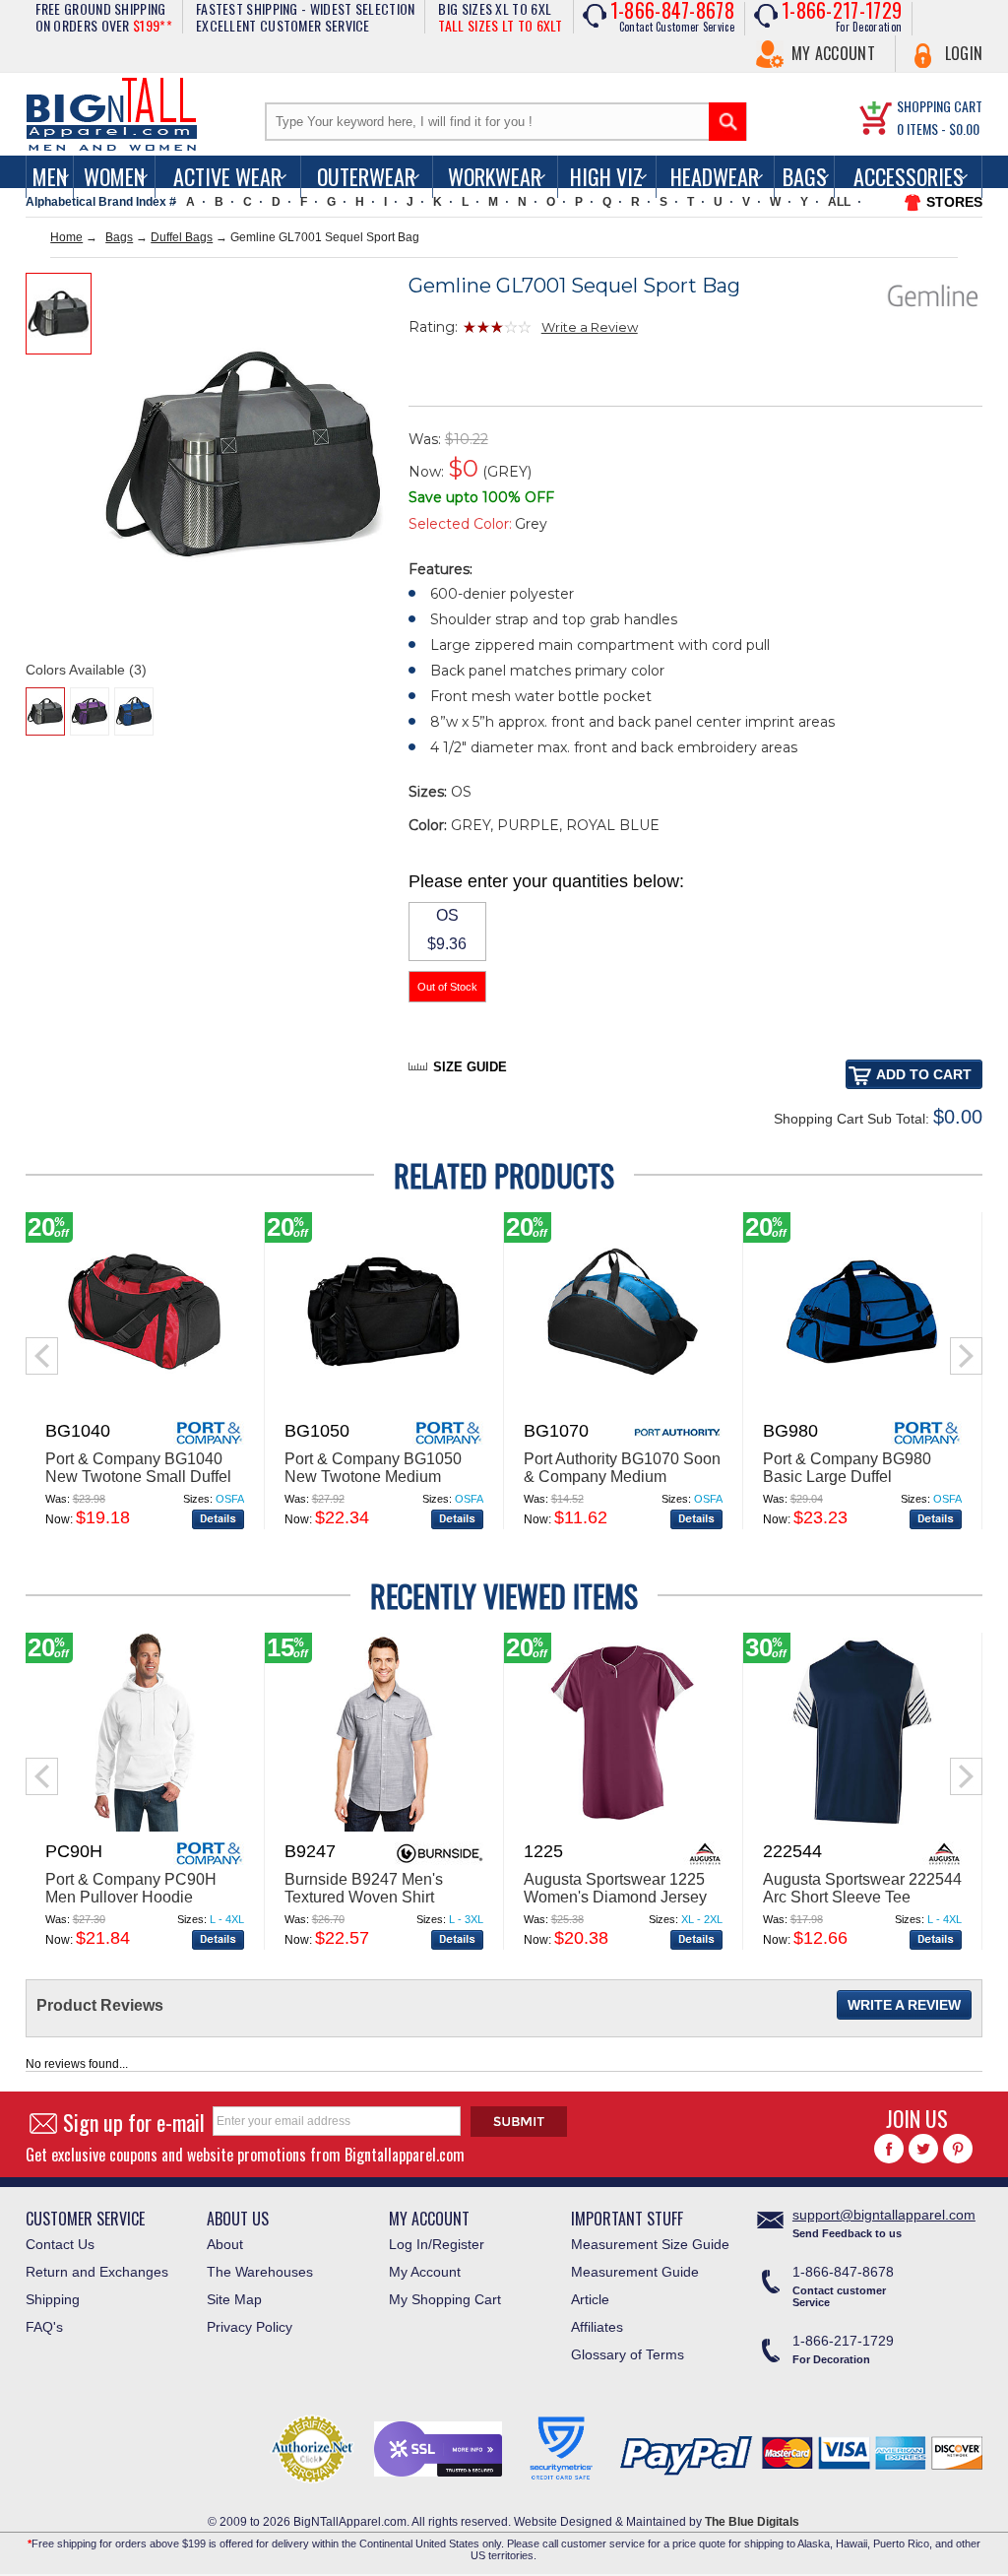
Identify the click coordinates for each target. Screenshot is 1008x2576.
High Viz (606, 176)
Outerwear (366, 176)
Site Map (234, 2299)
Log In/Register (437, 2244)
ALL (839, 202)
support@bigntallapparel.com (884, 2215)
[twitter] (923, 2149)
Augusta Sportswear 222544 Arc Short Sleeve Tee (862, 1888)
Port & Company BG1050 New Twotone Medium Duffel (373, 1477)
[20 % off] (145, 1407)
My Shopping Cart (445, 2299)
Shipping (53, 2299)
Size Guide (470, 1067)
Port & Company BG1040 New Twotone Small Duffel (138, 1468)
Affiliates (597, 2327)
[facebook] (889, 2149)
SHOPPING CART (940, 106)
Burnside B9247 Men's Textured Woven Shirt (364, 1888)
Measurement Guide (635, 2272)
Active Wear (227, 176)
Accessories (909, 176)
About (225, 2244)
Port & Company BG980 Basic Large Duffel (847, 1468)
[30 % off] (862, 1828)
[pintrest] (958, 2149)
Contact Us (60, 2244)
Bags (805, 176)
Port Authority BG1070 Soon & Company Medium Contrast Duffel (622, 1477)
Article (590, 2299)
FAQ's (44, 2327)
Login (964, 53)
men (50, 176)
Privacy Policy (250, 2327)
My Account (833, 53)
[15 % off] (384, 1828)
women (114, 176)
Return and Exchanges (97, 2272)
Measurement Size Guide (650, 2244)
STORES (954, 202)
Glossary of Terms (628, 2354)
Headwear (715, 176)
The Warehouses (260, 2272)
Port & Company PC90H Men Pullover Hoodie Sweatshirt (131, 1897)
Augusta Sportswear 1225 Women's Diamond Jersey (615, 1888)
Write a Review (590, 327)
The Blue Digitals (752, 2522)
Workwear (495, 176)
